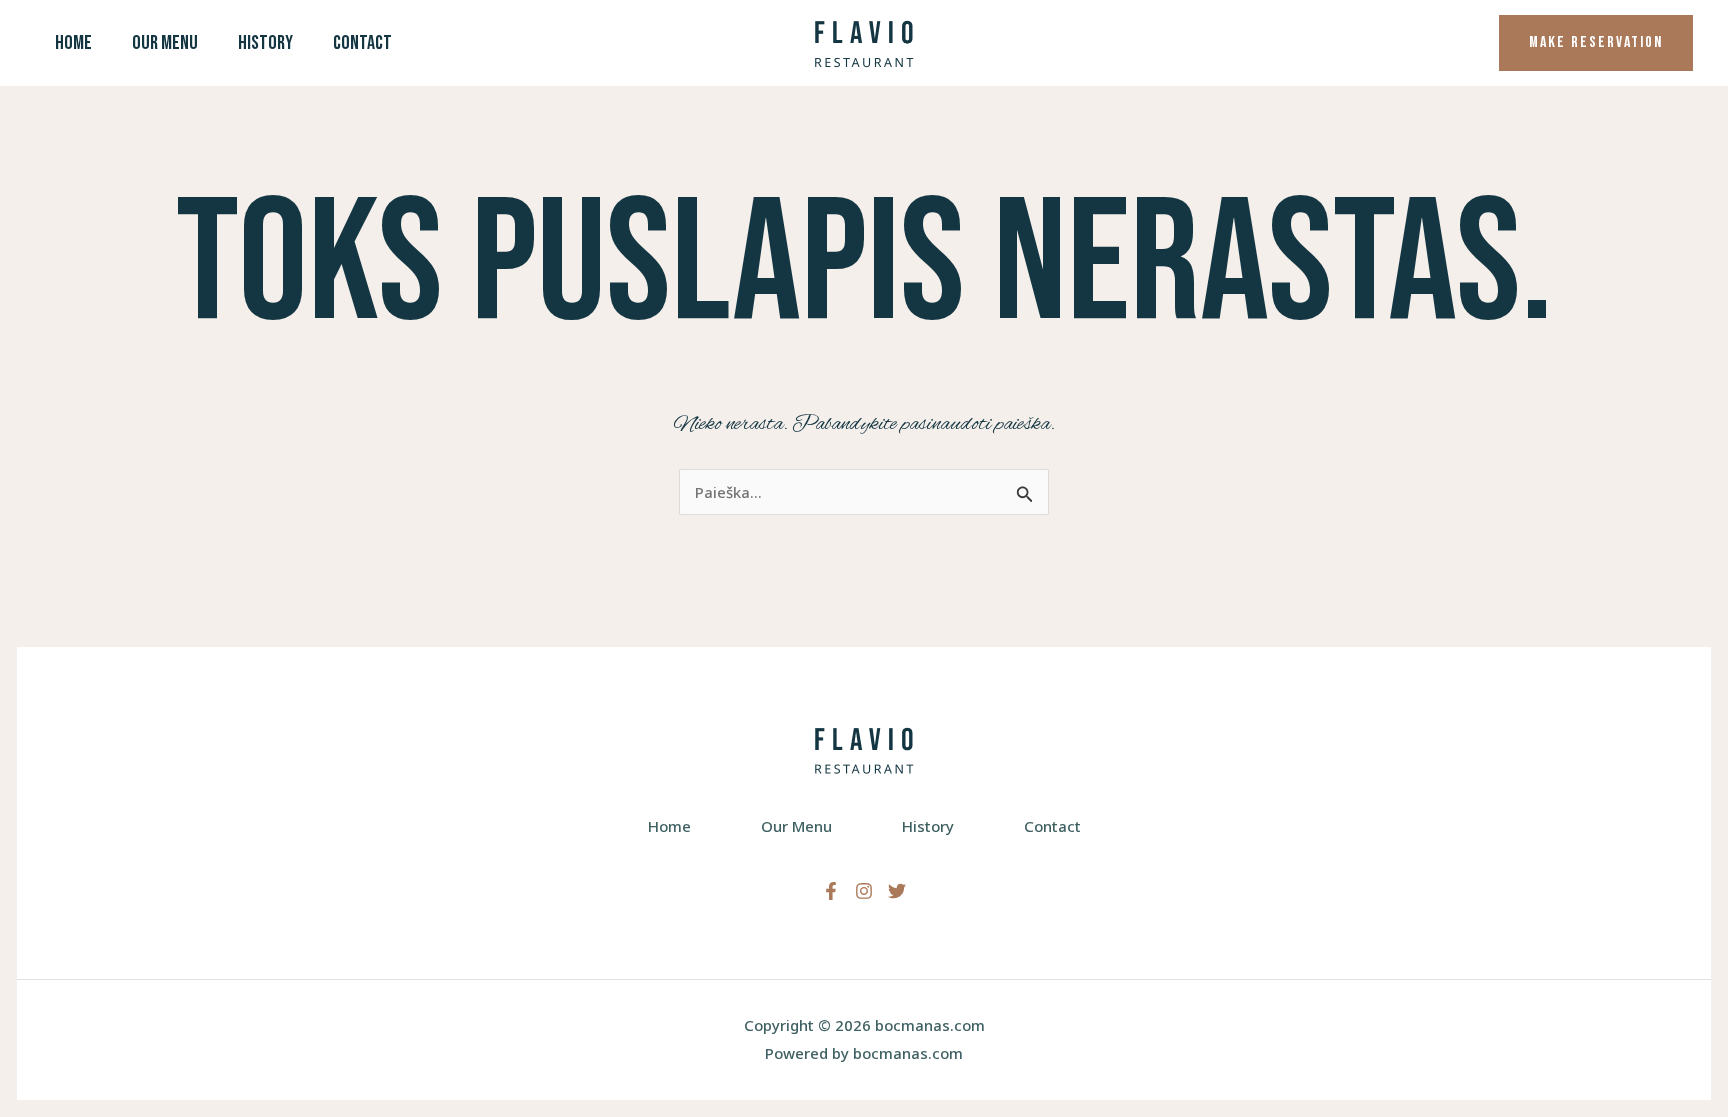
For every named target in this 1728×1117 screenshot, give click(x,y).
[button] (1596, 43)
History (265, 43)
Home (73, 43)
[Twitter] (897, 891)
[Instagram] (864, 891)
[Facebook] (831, 891)
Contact (362, 43)
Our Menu (165, 43)
